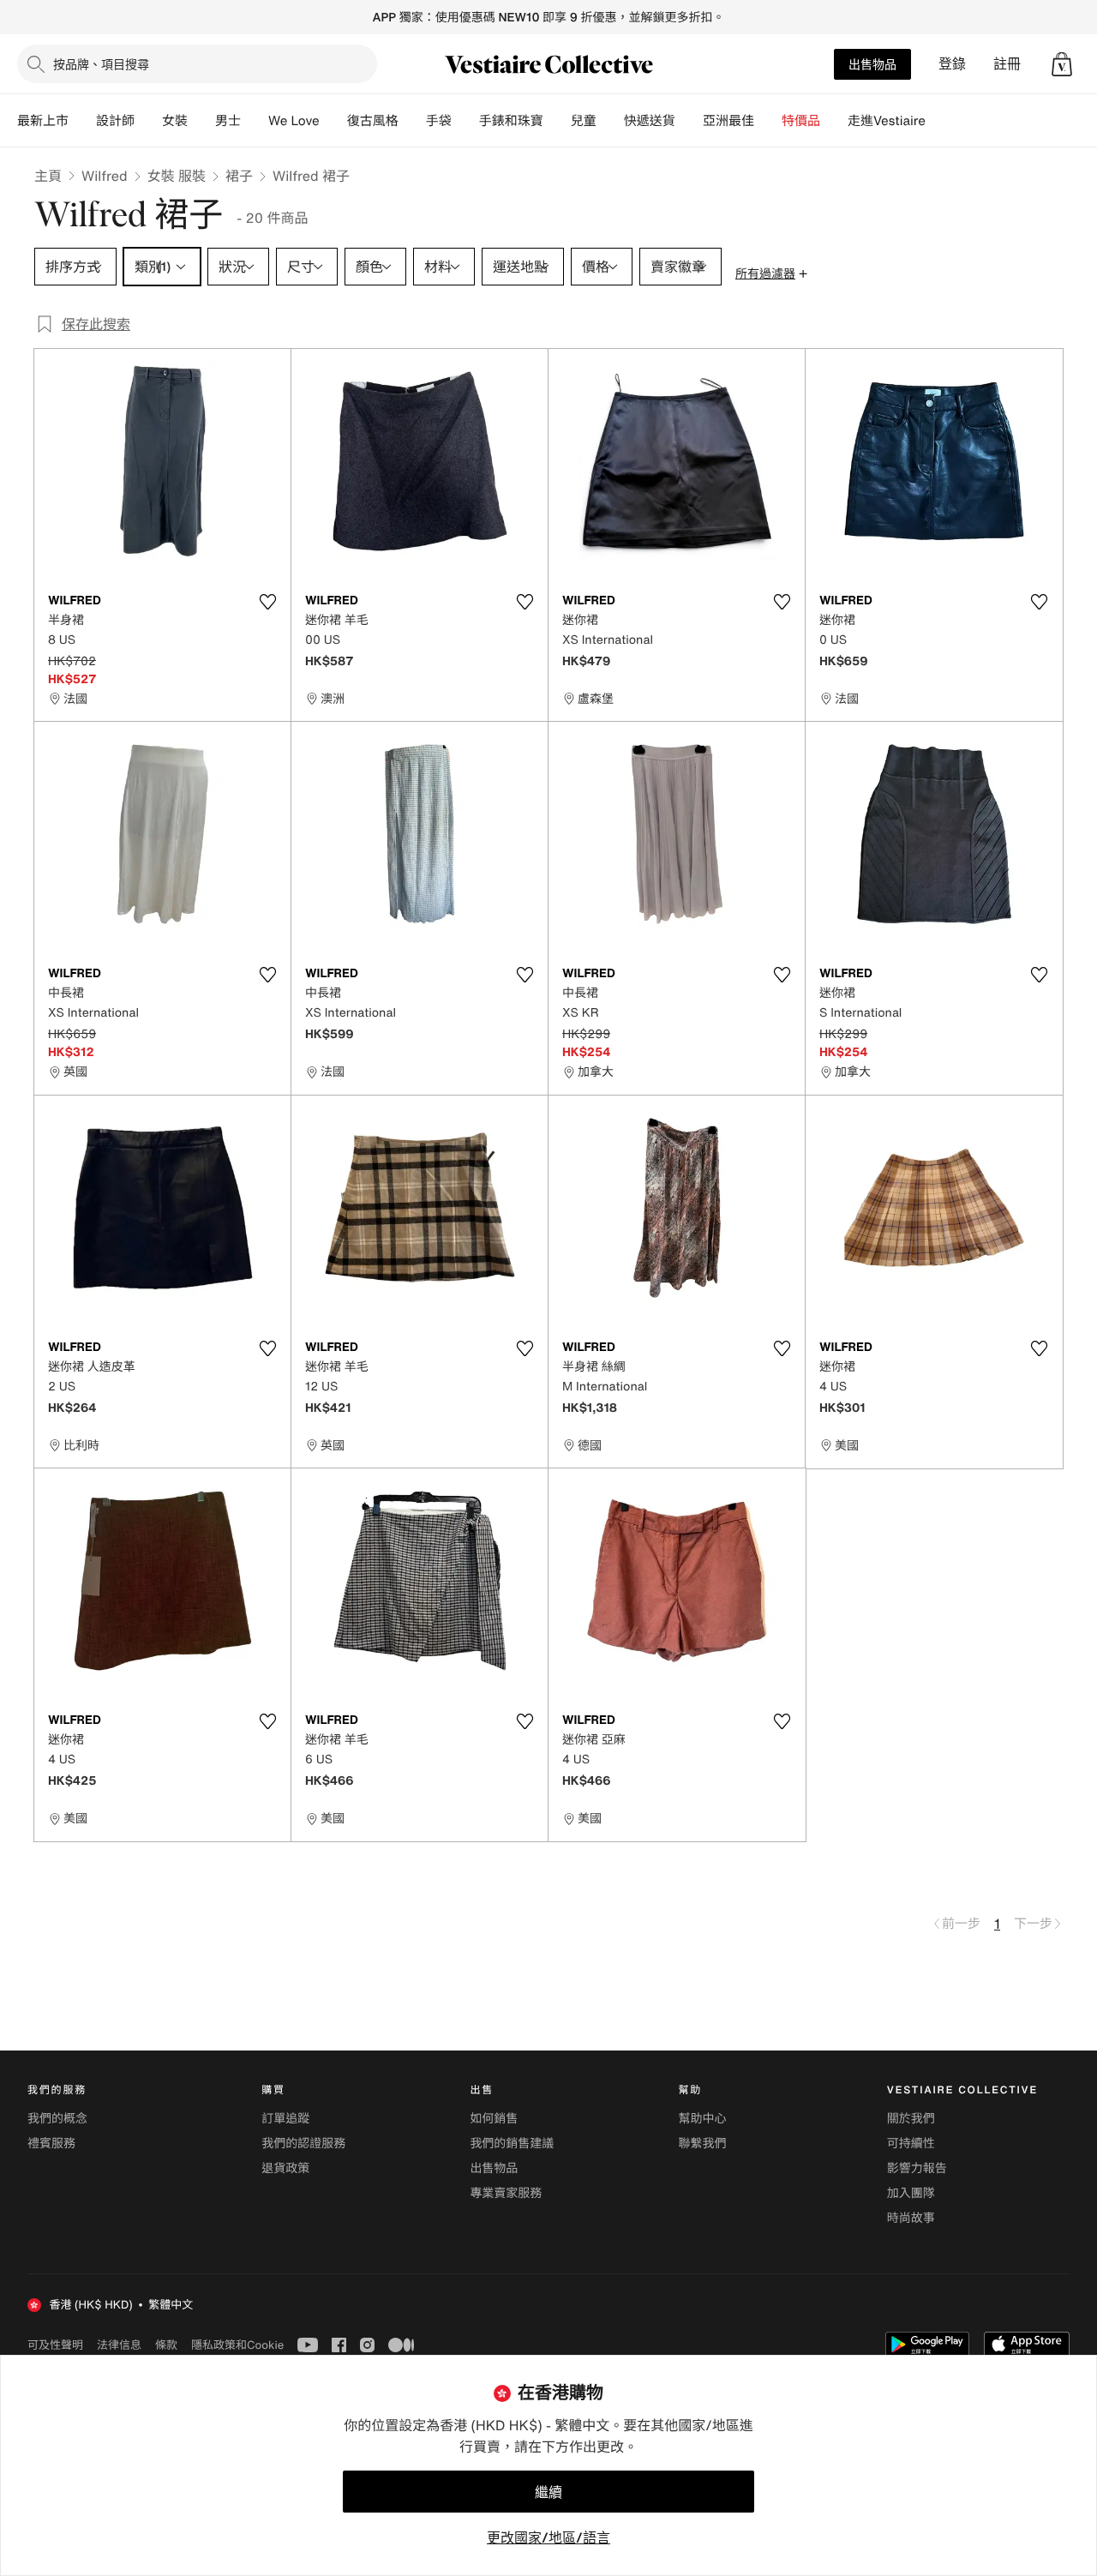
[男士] (255, 121)
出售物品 (872, 64)
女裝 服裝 (177, 176)
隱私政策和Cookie (237, 2345)
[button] (1062, 64)
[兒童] (610, 121)
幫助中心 (703, 2119)
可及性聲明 (55, 2345)
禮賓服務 (51, 2144)
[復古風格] (412, 121)
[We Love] (333, 121)
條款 (166, 2345)
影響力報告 (917, 2168)
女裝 (175, 121)
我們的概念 (57, 2119)
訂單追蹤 (285, 2119)
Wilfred (105, 176)
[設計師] (148, 121)
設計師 (115, 121)
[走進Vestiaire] (939, 121)
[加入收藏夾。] (267, 602)
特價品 (801, 121)
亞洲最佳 (728, 121)
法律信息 (119, 2345)
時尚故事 (911, 2218)
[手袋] (465, 121)
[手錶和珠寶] (557, 121)
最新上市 (43, 121)
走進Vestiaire (887, 121)
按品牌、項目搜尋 (101, 64)
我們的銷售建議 (512, 2144)
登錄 (952, 64)
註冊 (1007, 64)
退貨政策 (285, 2168)
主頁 (48, 176)
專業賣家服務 (506, 2193)
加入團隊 (911, 2193)
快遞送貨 (650, 121)
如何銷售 (494, 2119)
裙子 (239, 176)
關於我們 (911, 2119)
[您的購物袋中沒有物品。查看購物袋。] (1062, 64)
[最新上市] (82, 121)
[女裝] (201, 121)
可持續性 (911, 2144)
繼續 (548, 2492)
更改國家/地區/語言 (548, 2537)
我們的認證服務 (303, 2144)
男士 (228, 121)
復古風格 (373, 121)
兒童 (584, 121)
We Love (294, 121)
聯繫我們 (703, 2144)
